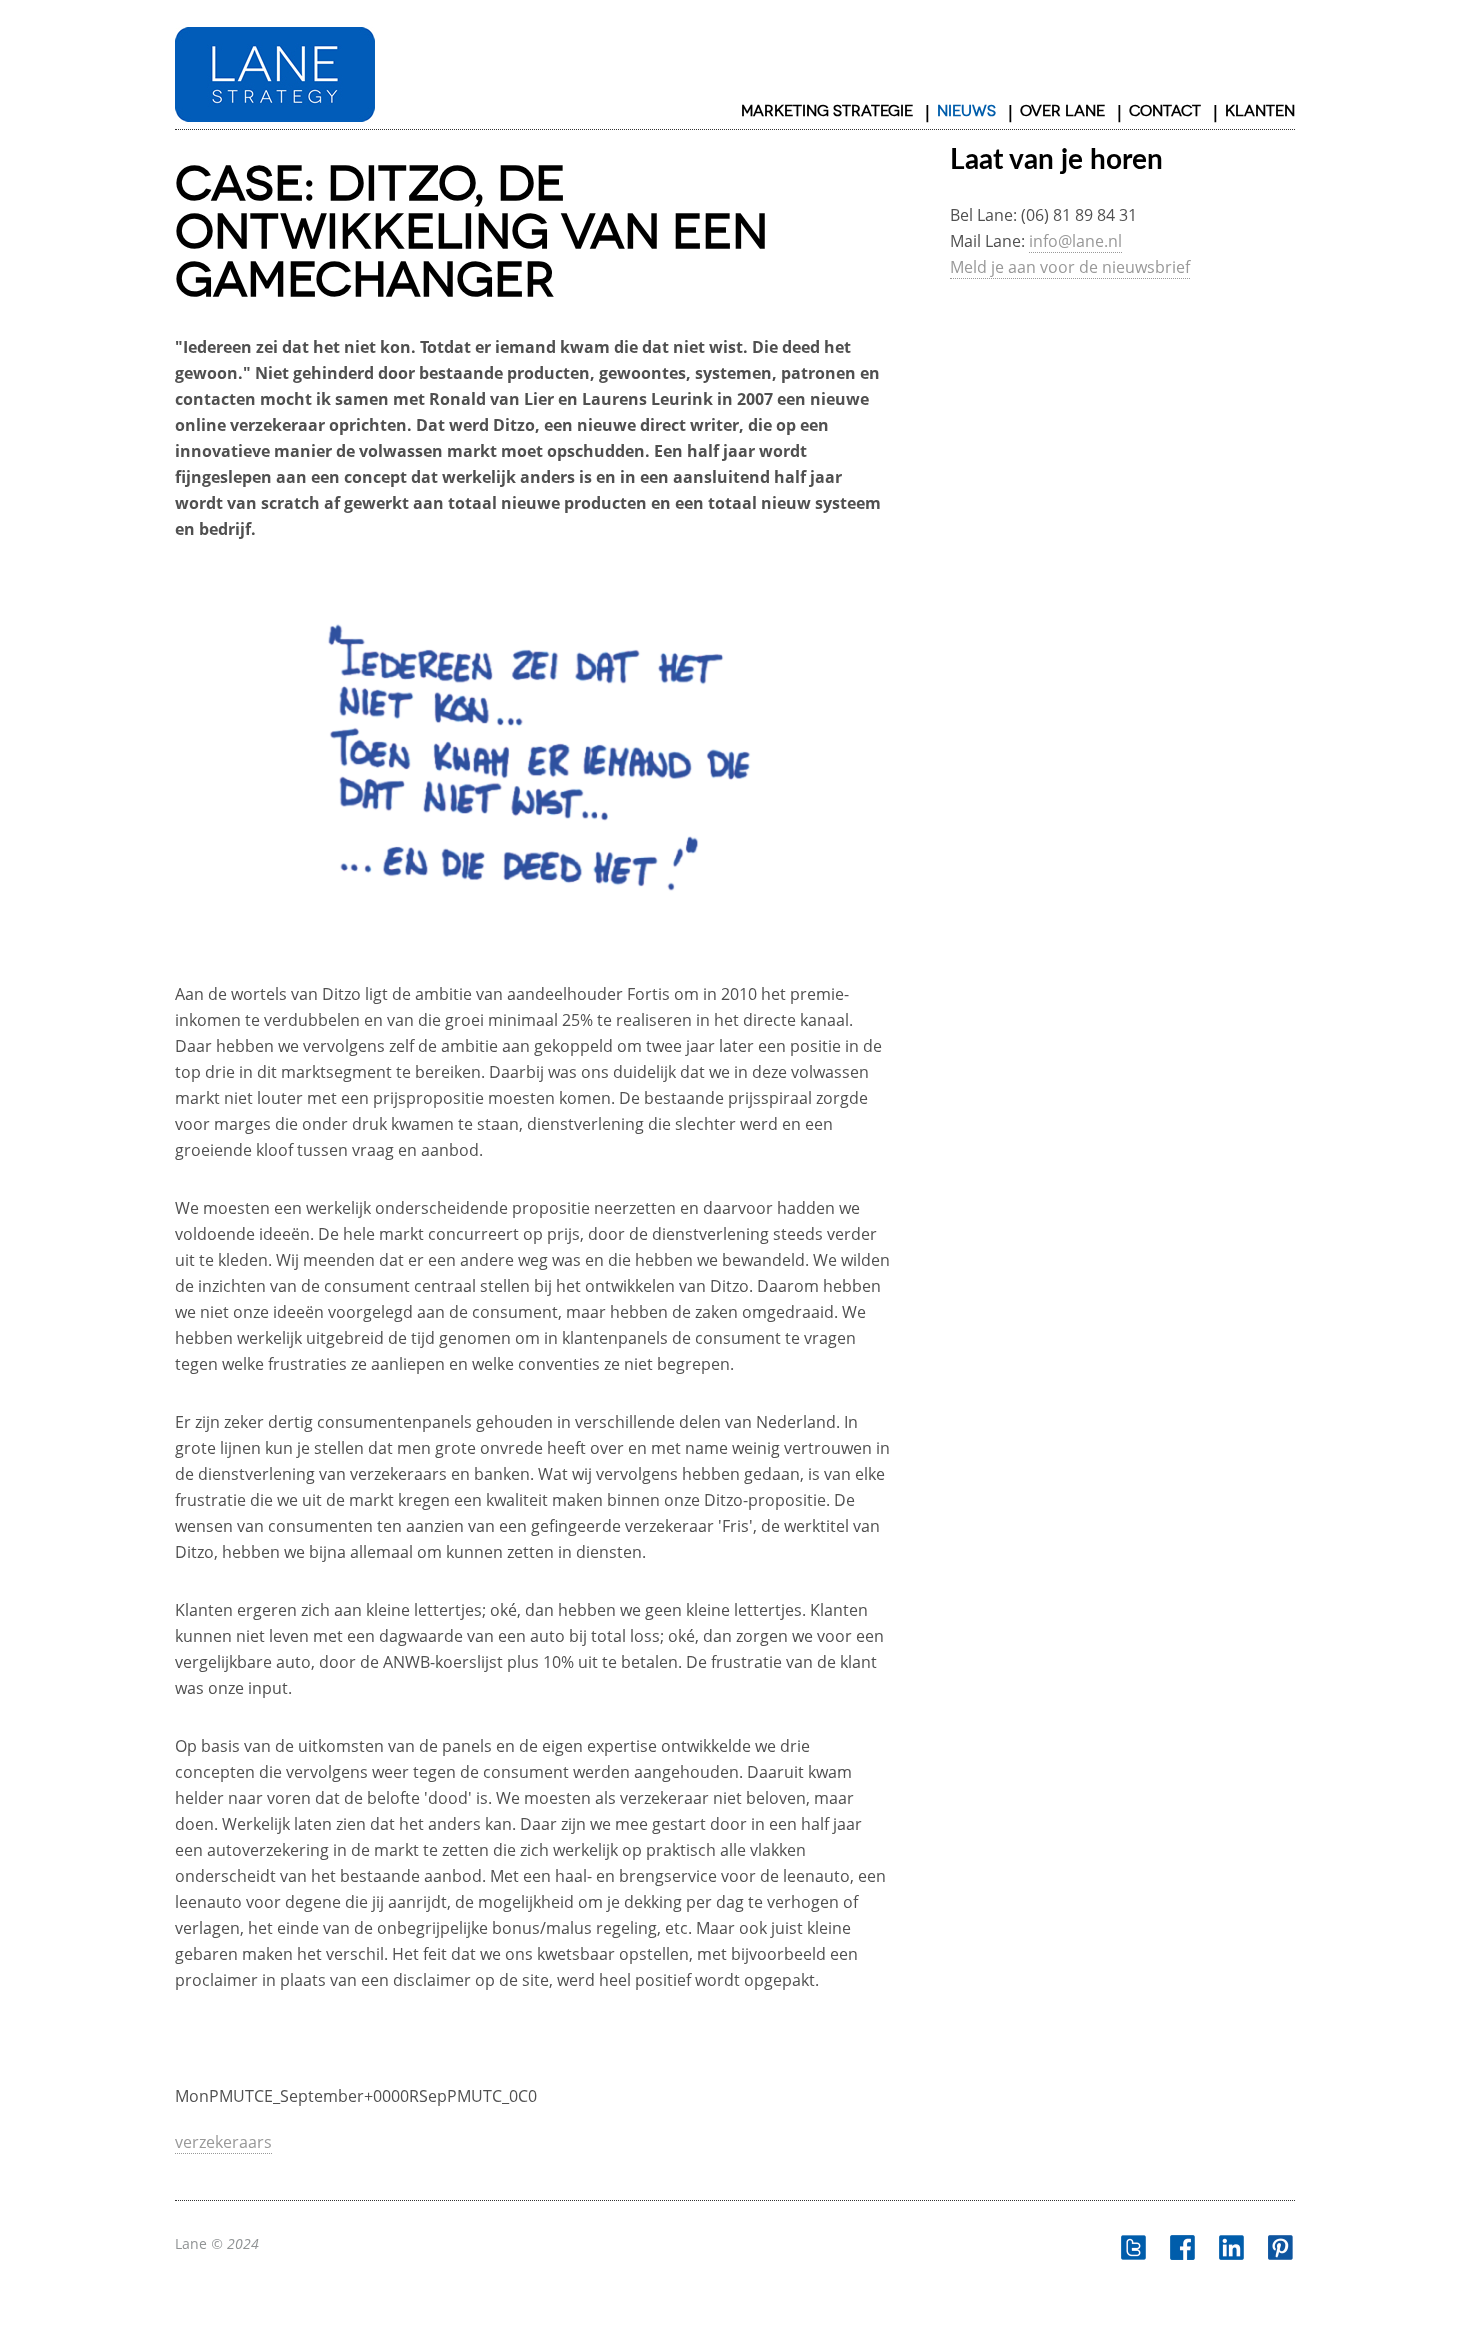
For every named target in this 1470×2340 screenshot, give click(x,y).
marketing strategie (827, 111)
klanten (1260, 111)
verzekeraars (223, 2142)
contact (1165, 111)
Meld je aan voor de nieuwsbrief (1070, 267)
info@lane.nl (1075, 241)
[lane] (275, 64)
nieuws (966, 111)
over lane (1062, 111)
